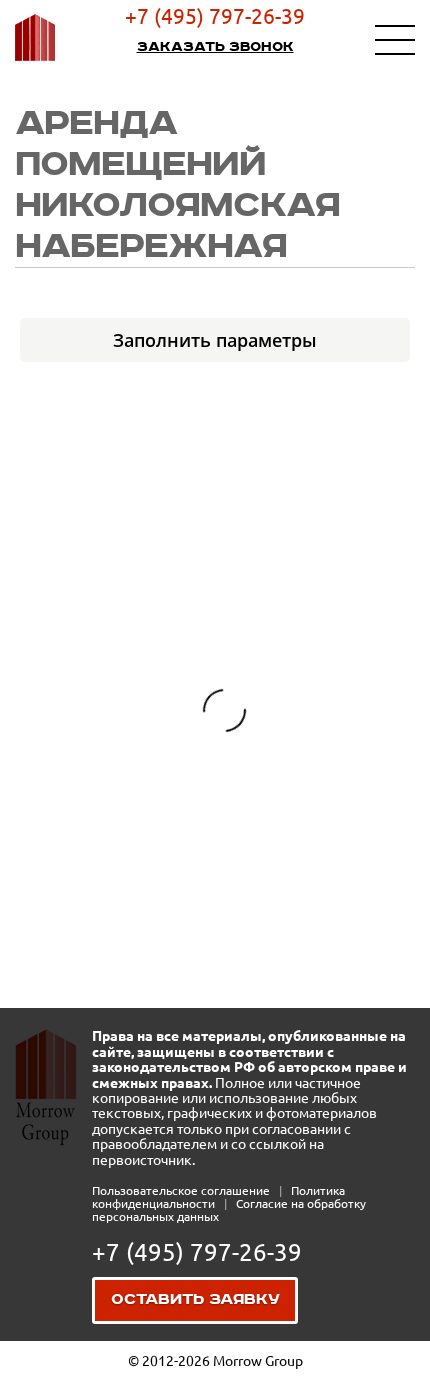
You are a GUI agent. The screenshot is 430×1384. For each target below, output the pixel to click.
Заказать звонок (215, 47)
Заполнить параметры (215, 340)
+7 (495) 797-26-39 (215, 16)
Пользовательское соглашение (182, 1190)
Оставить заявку (195, 1300)
